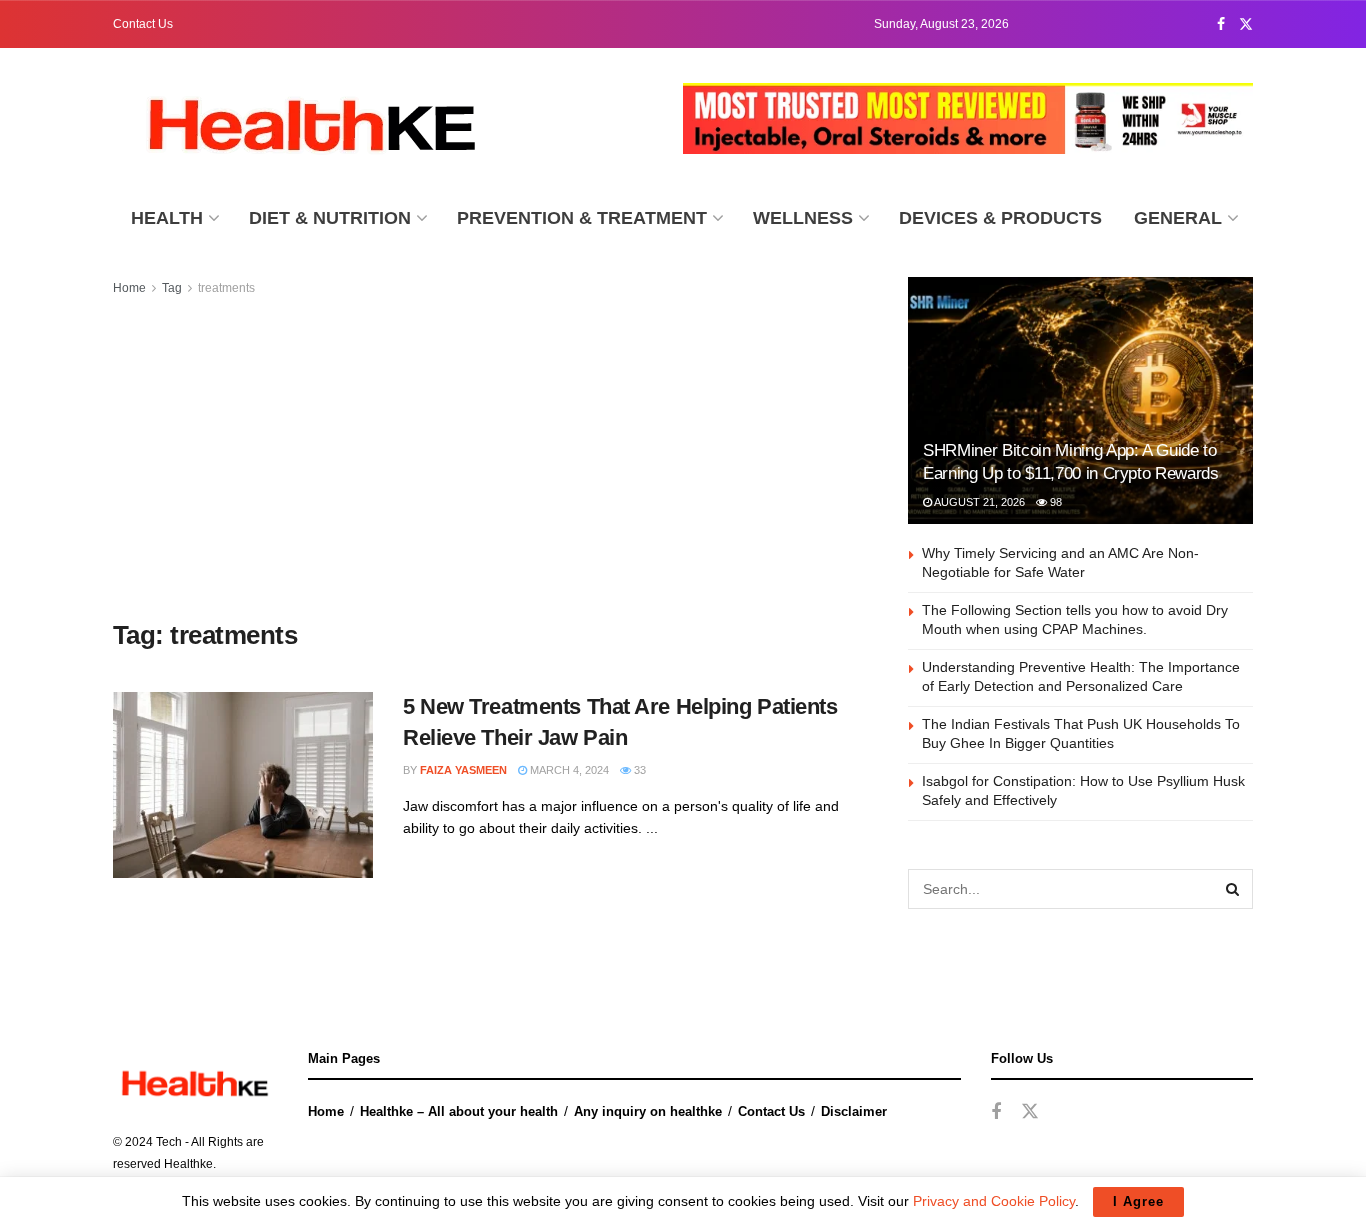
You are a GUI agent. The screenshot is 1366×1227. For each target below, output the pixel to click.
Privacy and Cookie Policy (994, 1201)
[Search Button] (1233, 889)
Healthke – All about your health (459, 1111)
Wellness (803, 218)
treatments (226, 288)
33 (638, 770)
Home (129, 288)
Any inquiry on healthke (648, 1111)
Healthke (188, 1164)
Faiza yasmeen (463, 770)
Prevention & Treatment (582, 218)
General (1178, 218)
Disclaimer (854, 1111)
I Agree (1138, 1201)
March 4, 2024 (568, 770)
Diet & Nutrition (330, 218)
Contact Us (143, 24)
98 (1054, 502)
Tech (169, 1142)
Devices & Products (1000, 218)
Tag (172, 288)
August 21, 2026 (978, 502)
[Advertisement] (488, 459)
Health (167, 218)
